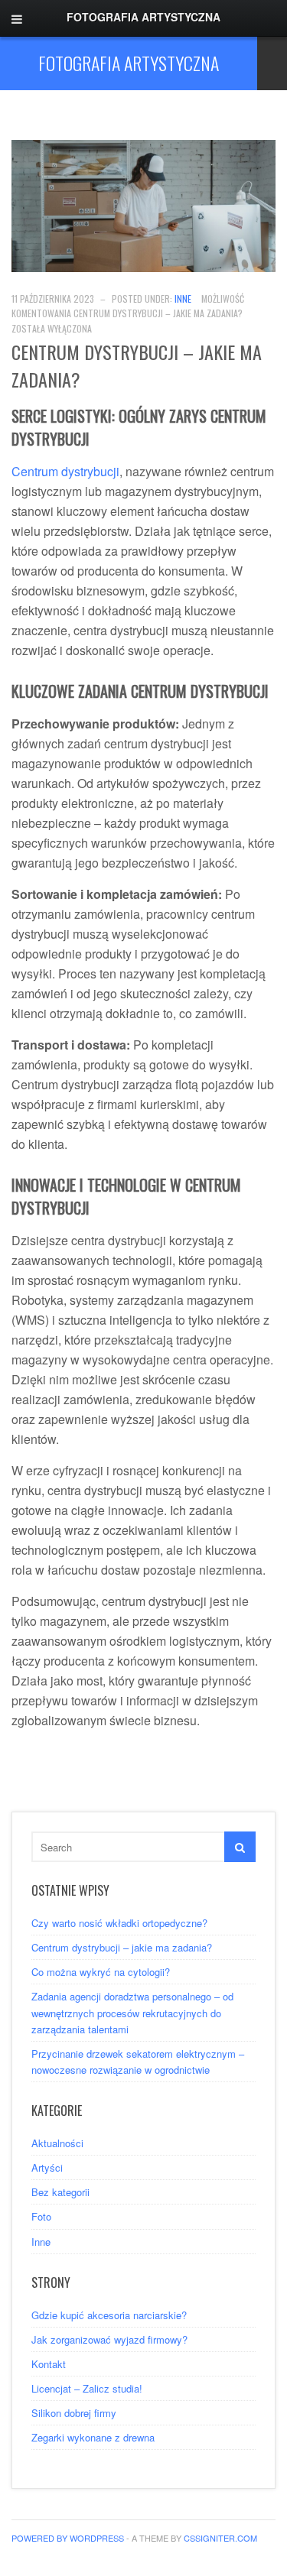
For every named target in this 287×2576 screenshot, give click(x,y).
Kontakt (49, 2364)
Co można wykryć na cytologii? (101, 1972)
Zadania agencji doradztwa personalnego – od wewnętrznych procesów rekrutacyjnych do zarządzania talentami (132, 2012)
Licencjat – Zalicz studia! (87, 2388)
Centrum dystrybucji (65, 471)
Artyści (47, 2167)
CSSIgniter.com (220, 2538)
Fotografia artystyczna (129, 63)
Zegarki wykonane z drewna (93, 2437)
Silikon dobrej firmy (74, 2413)
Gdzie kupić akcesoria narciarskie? (109, 2315)
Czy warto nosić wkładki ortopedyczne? (119, 1923)
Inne (183, 298)
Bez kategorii (60, 2192)
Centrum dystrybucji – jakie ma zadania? (122, 1947)
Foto (41, 2216)
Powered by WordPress (68, 2538)
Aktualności (57, 2143)
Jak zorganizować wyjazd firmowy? (109, 2339)
